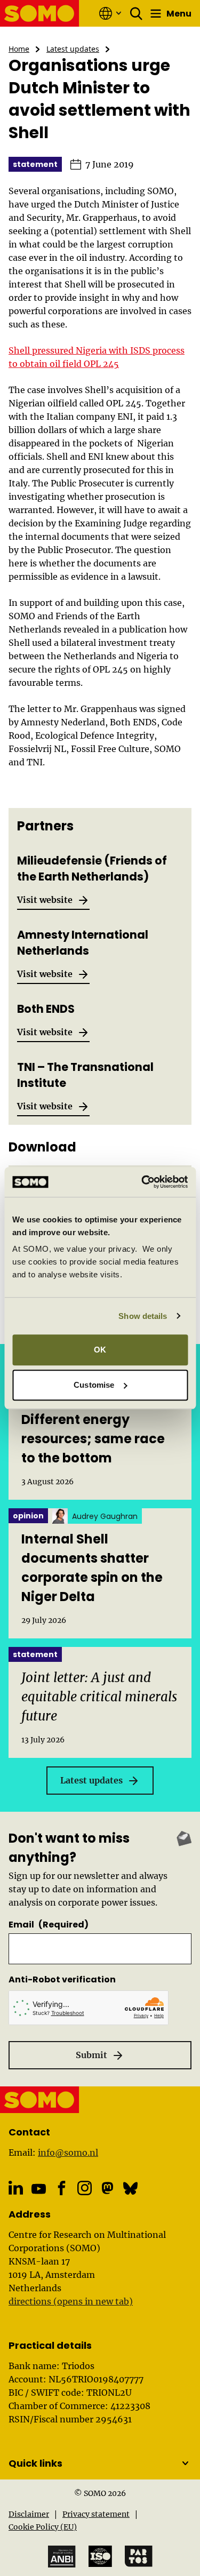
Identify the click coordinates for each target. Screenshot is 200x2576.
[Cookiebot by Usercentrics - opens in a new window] (142, 1182)
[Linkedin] (16, 2188)
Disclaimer (29, 2514)
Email (49, 1925)
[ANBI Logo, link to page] (62, 2557)
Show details (143, 1316)
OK (100, 1350)
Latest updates (73, 49)
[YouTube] (39, 2189)
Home (19, 49)
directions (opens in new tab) (71, 2301)
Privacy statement (96, 2514)
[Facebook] (62, 2188)
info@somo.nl (68, 2153)
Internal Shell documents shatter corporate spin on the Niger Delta (92, 1568)
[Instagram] (85, 2188)
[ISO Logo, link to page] (100, 2556)
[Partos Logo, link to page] (139, 2556)
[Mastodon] (107, 2188)
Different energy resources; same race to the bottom (93, 1439)
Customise (94, 1385)
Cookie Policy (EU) (43, 2527)
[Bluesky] (130, 2188)
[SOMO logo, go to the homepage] (40, 13)
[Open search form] (137, 13)
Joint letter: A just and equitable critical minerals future (99, 1697)
